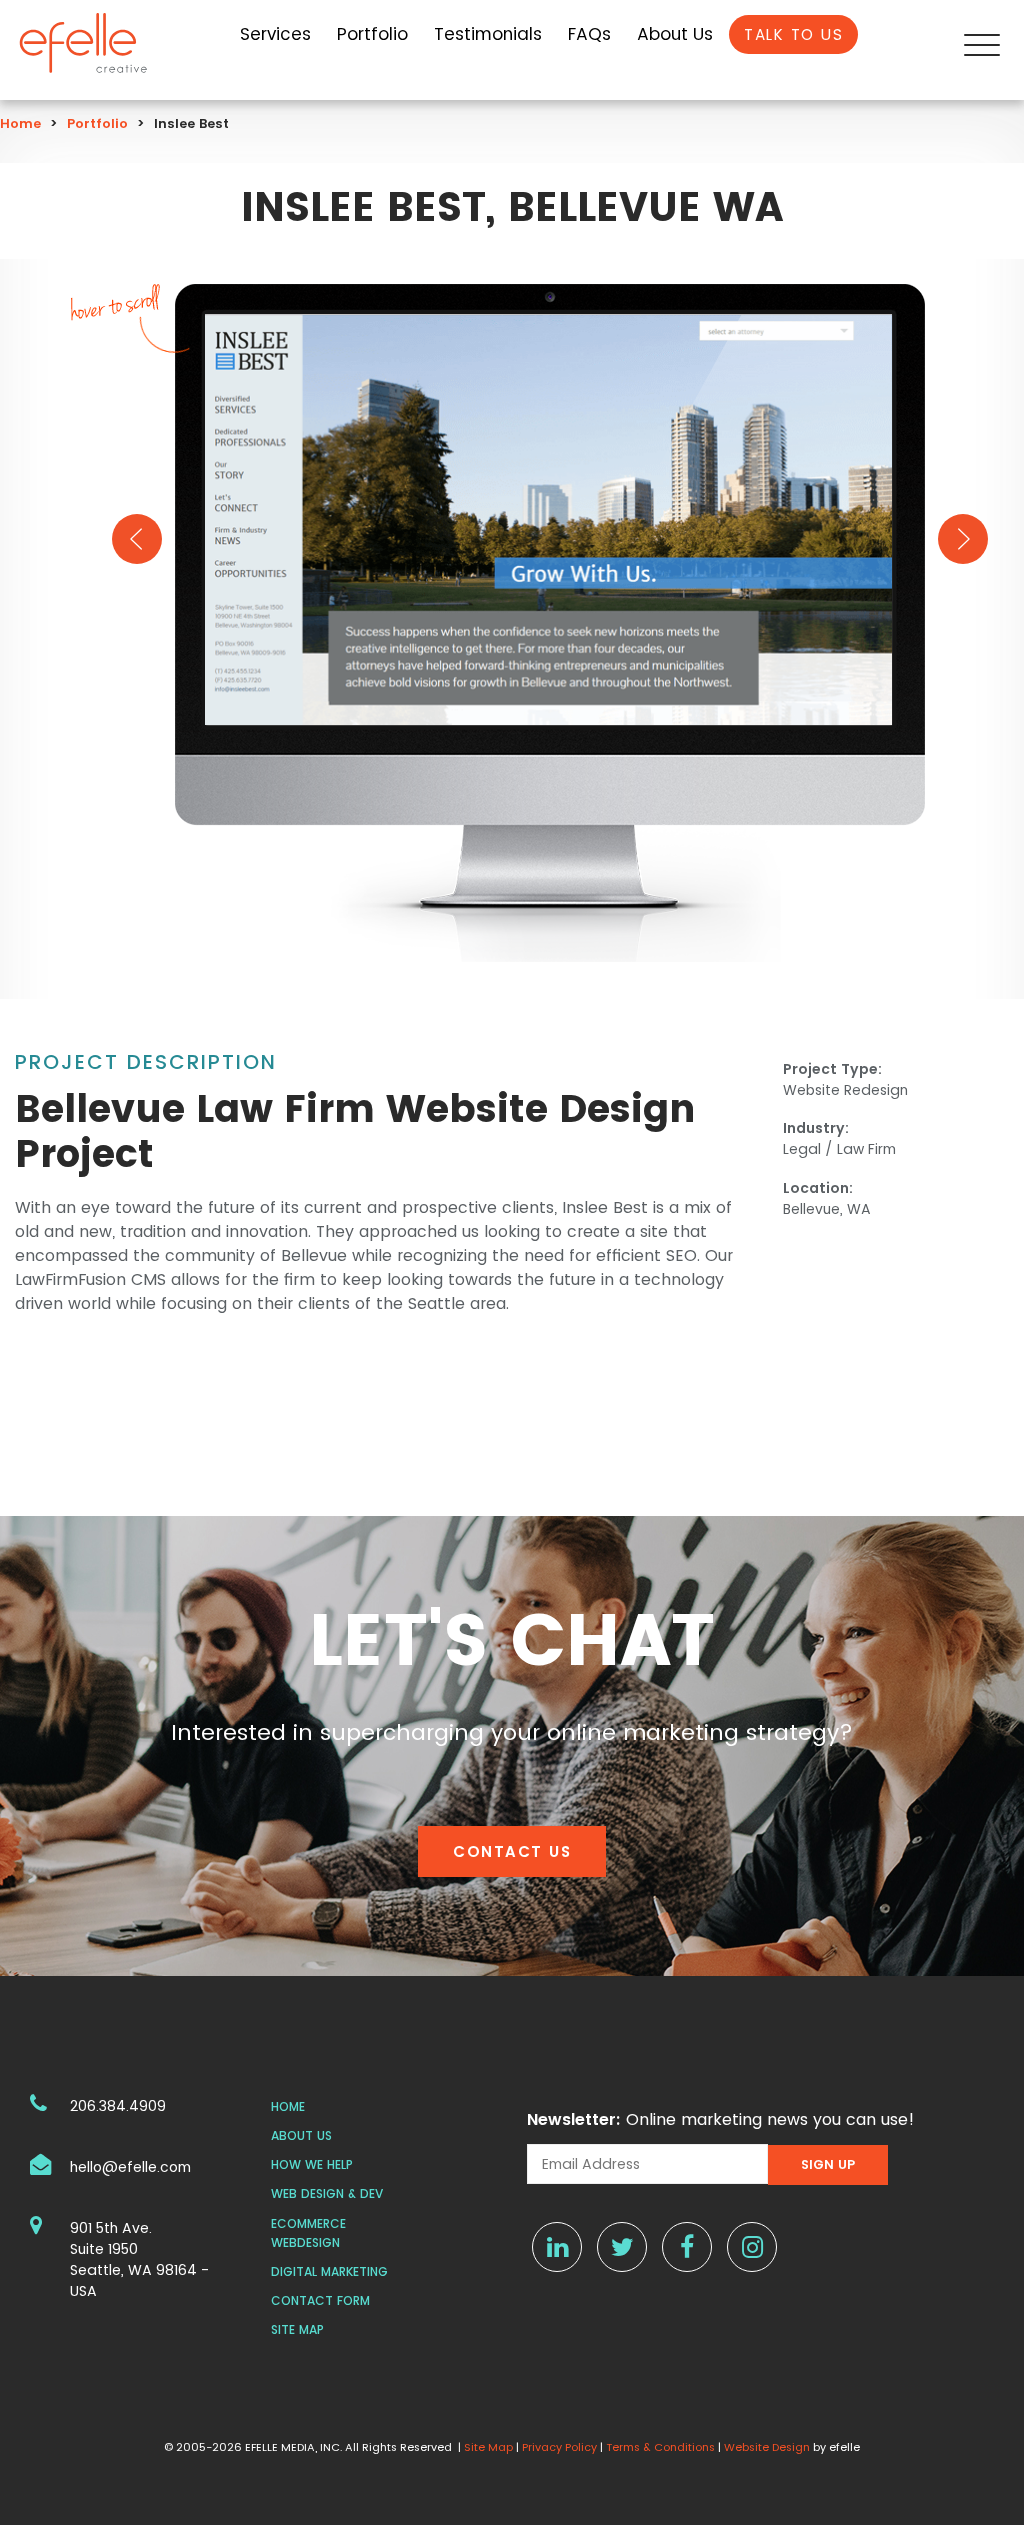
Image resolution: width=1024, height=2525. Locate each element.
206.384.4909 (118, 2106)
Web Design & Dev (327, 2193)
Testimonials (488, 34)
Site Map (297, 2329)
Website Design (767, 2447)
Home (20, 123)
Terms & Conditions (660, 2447)
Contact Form (320, 2300)
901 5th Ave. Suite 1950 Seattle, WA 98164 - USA (139, 2259)
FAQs (589, 34)
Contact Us (512, 1851)
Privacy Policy (559, 2447)
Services (275, 34)
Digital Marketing (329, 2271)
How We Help (312, 2164)
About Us (675, 34)
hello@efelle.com (130, 2167)
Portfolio (372, 34)
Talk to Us (793, 34)
